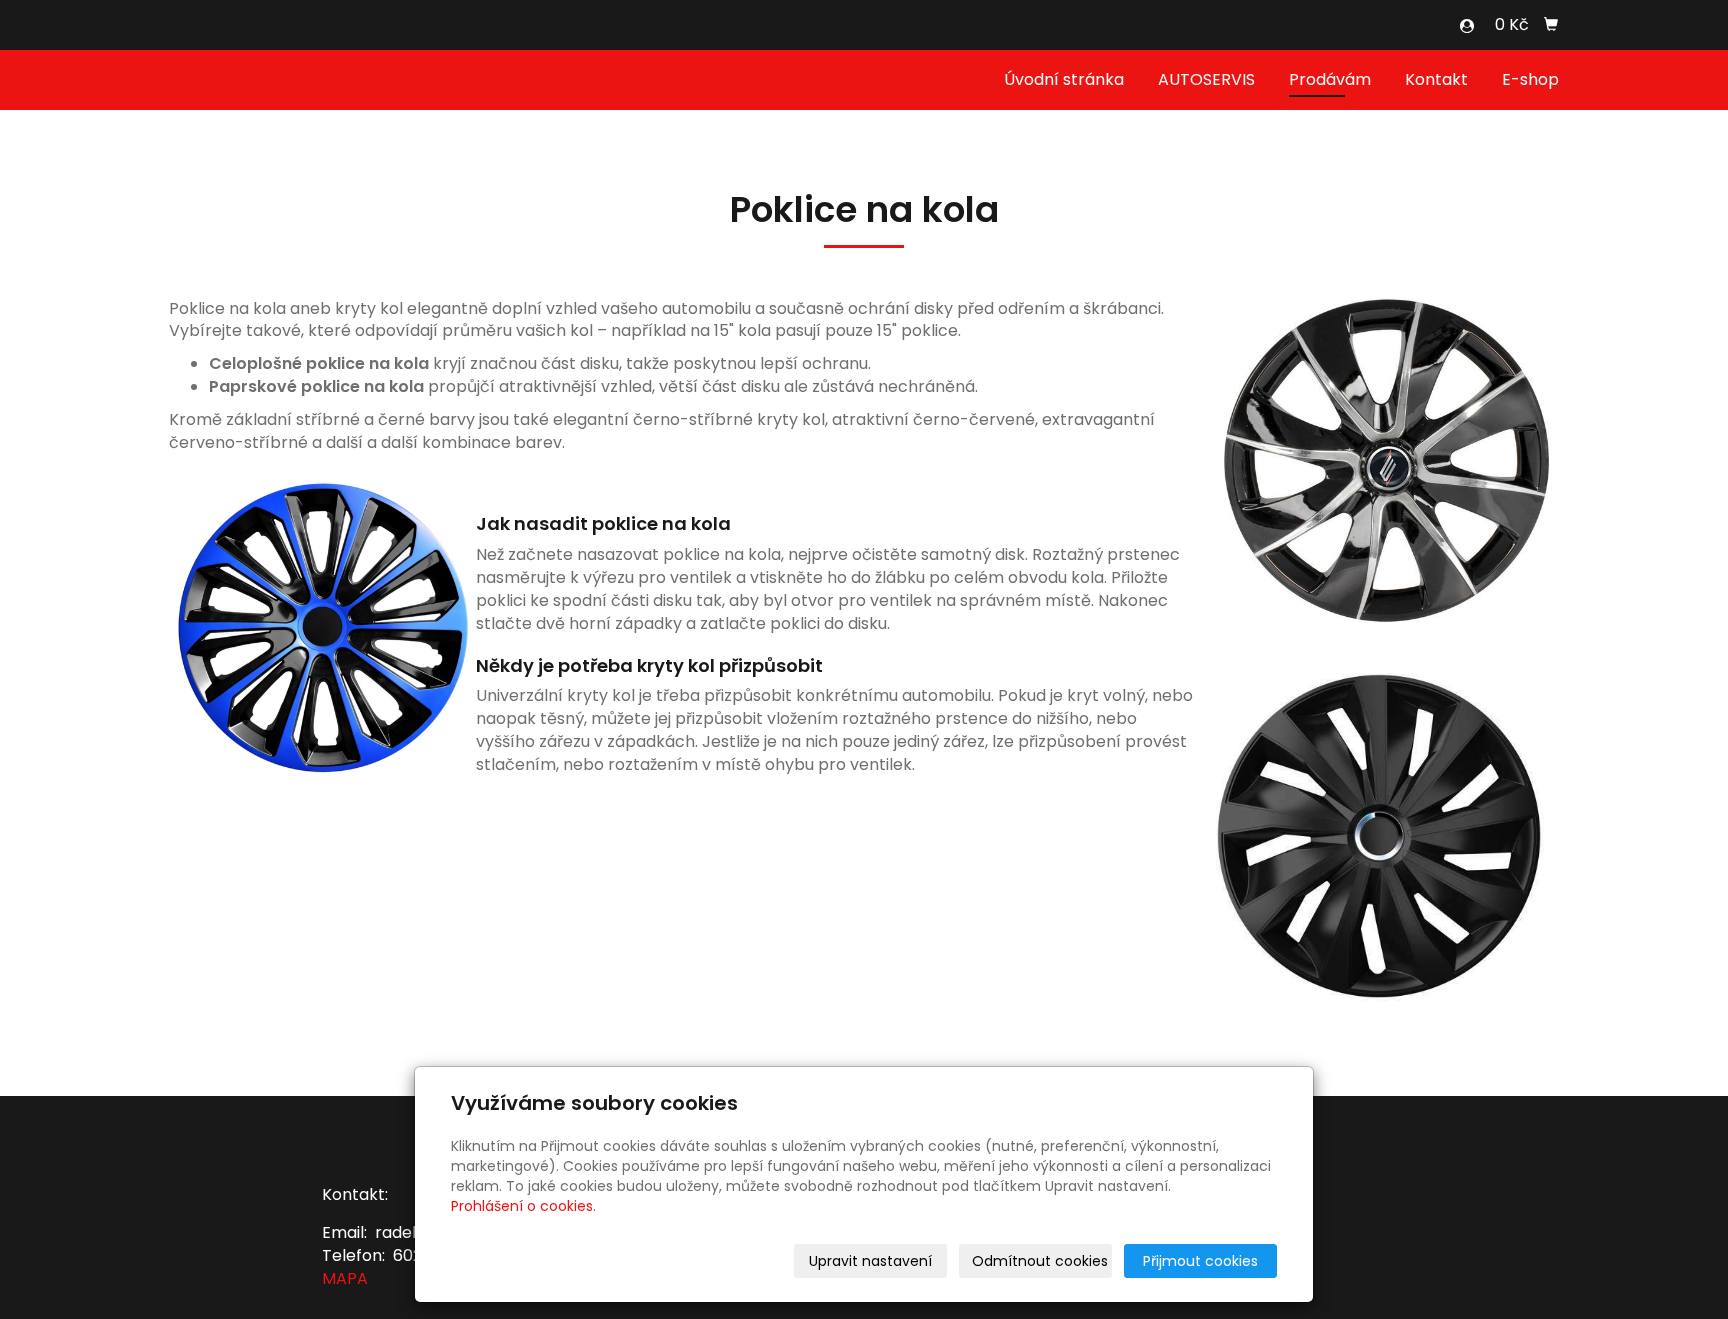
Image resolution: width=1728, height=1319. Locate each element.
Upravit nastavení (870, 1261)
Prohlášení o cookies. (523, 1206)
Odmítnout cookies (1040, 1261)
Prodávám (1330, 79)
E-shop (1530, 79)
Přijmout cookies (1200, 1261)
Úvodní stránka (1064, 79)
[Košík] (1551, 25)
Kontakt (1436, 79)
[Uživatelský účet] (1467, 26)
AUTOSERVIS (1206, 79)
